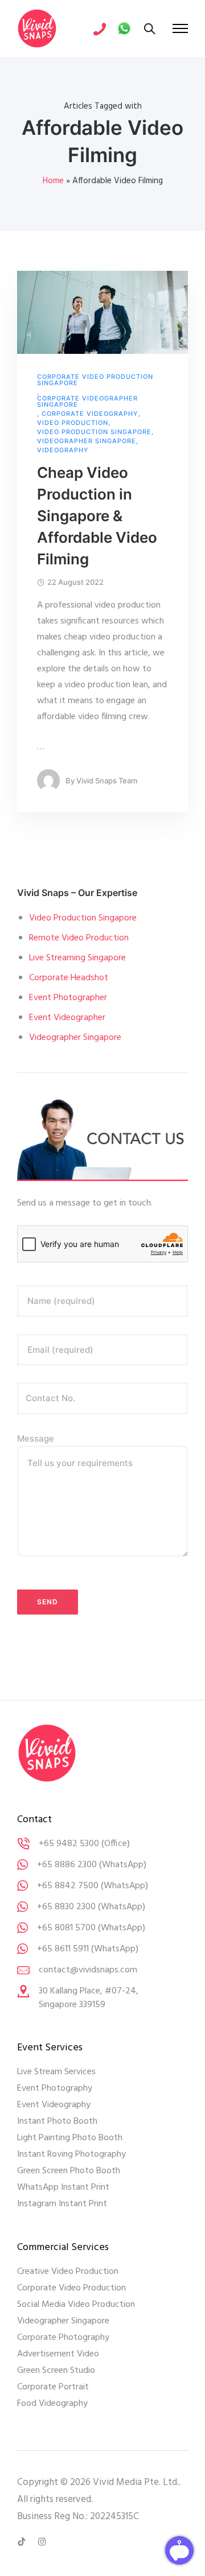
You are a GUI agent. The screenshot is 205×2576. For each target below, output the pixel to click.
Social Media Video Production (76, 2305)
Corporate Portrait (53, 2387)
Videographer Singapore (87, 441)
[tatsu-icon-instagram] (42, 2542)
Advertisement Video (58, 2354)
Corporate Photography (63, 2338)
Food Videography (52, 2404)
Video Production (73, 423)
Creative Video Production (68, 2272)
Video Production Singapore (94, 432)
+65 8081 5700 (66, 1928)
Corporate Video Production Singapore (95, 380)
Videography (63, 450)
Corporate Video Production (71, 2288)
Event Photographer (68, 998)
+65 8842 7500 (68, 1886)
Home (53, 181)
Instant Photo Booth (57, 2121)
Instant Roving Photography (71, 2154)
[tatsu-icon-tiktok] (23, 2542)
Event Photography (55, 2088)
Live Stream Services (56, 2072)
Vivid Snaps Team (107, 781)
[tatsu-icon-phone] (100, 28)
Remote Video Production (79, 938)
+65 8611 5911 (63, 1949)
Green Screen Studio (56, 2371)
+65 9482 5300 (69, 1844)
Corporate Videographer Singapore (87, 402)
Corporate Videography (90, 414)
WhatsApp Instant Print (63, 2187)
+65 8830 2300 (66, 1907)
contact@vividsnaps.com (88, 1970)
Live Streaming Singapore (77, 958)
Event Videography (54, 2105)
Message (36, 1438)
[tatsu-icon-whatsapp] (124, 28)
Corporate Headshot (69, 978)
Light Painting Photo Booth (70, 2138)
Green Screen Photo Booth (69, 2171)
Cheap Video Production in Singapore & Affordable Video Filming (97, 516)
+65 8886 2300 (67, 1865)
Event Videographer (67, 1018)
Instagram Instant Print (62, 2204)
